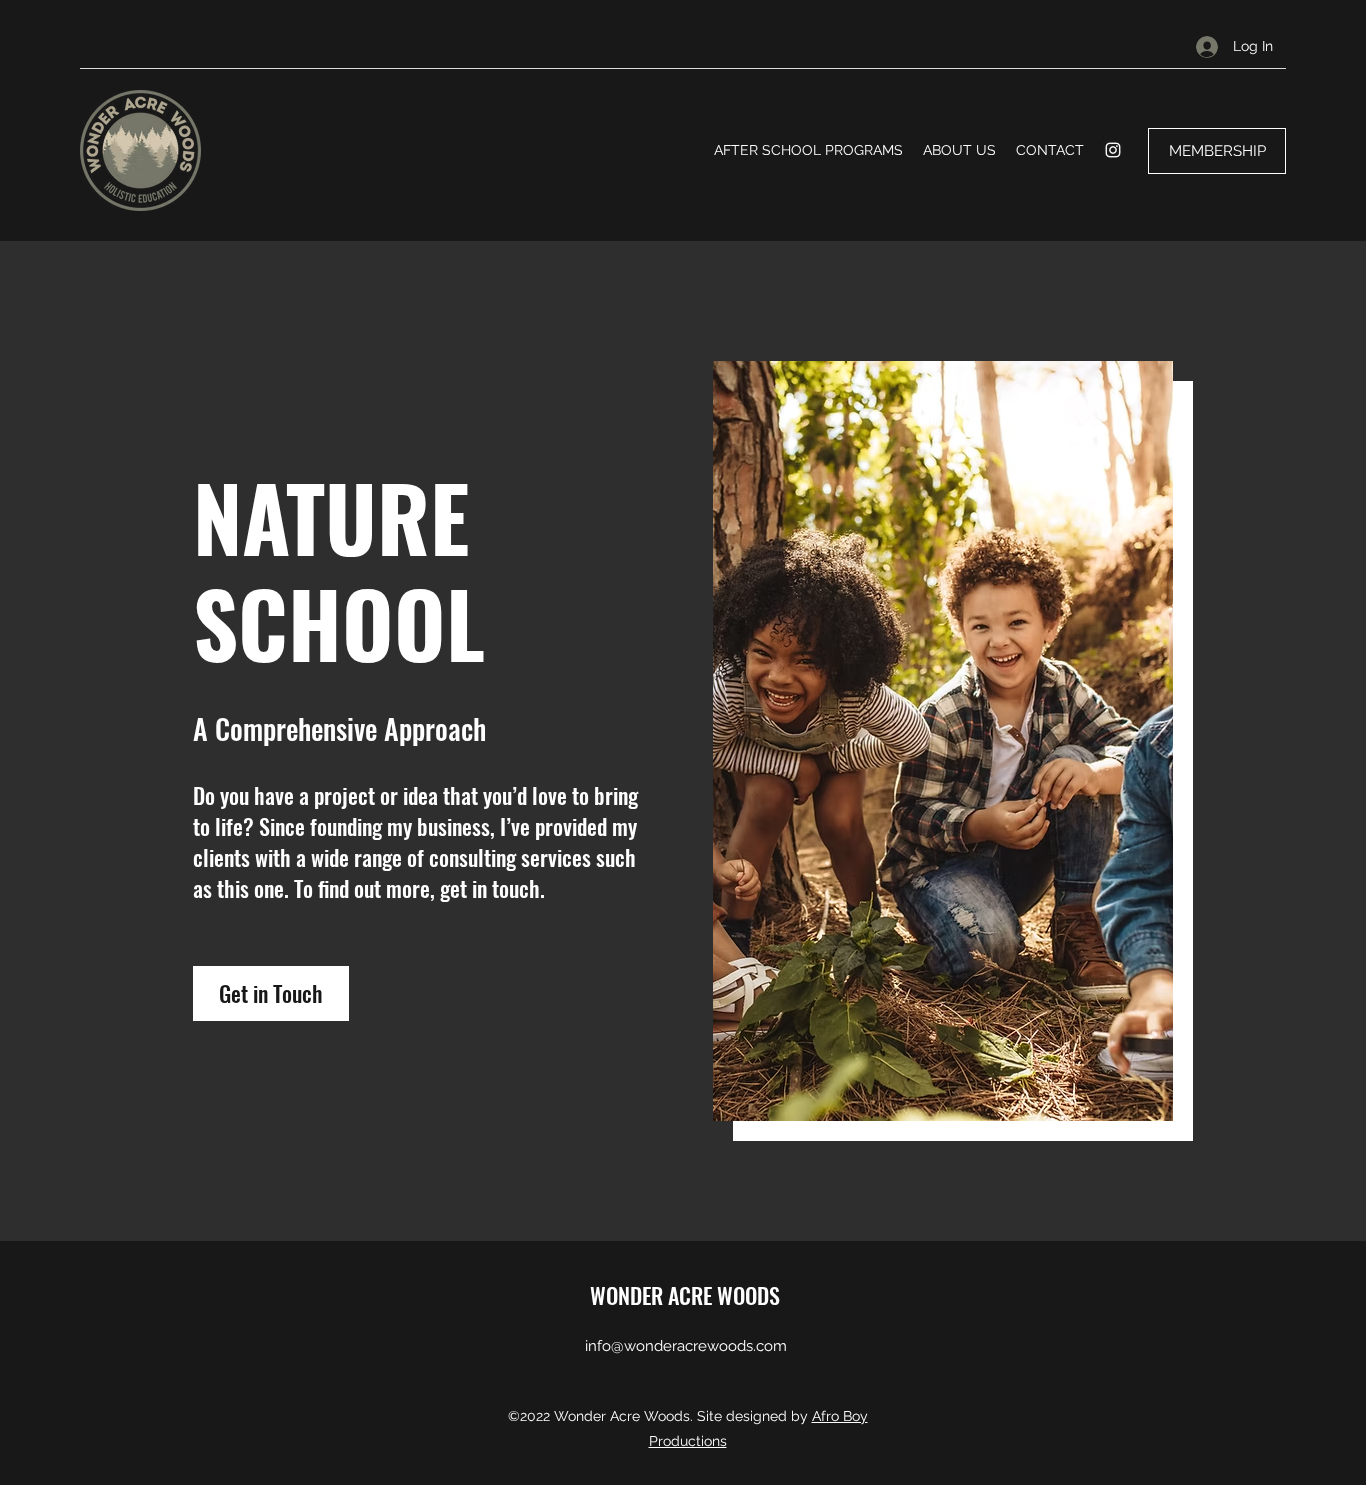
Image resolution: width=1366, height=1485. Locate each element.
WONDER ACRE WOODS (685, 1295)
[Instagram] (1113, 150)
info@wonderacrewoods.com (686, 1346)
